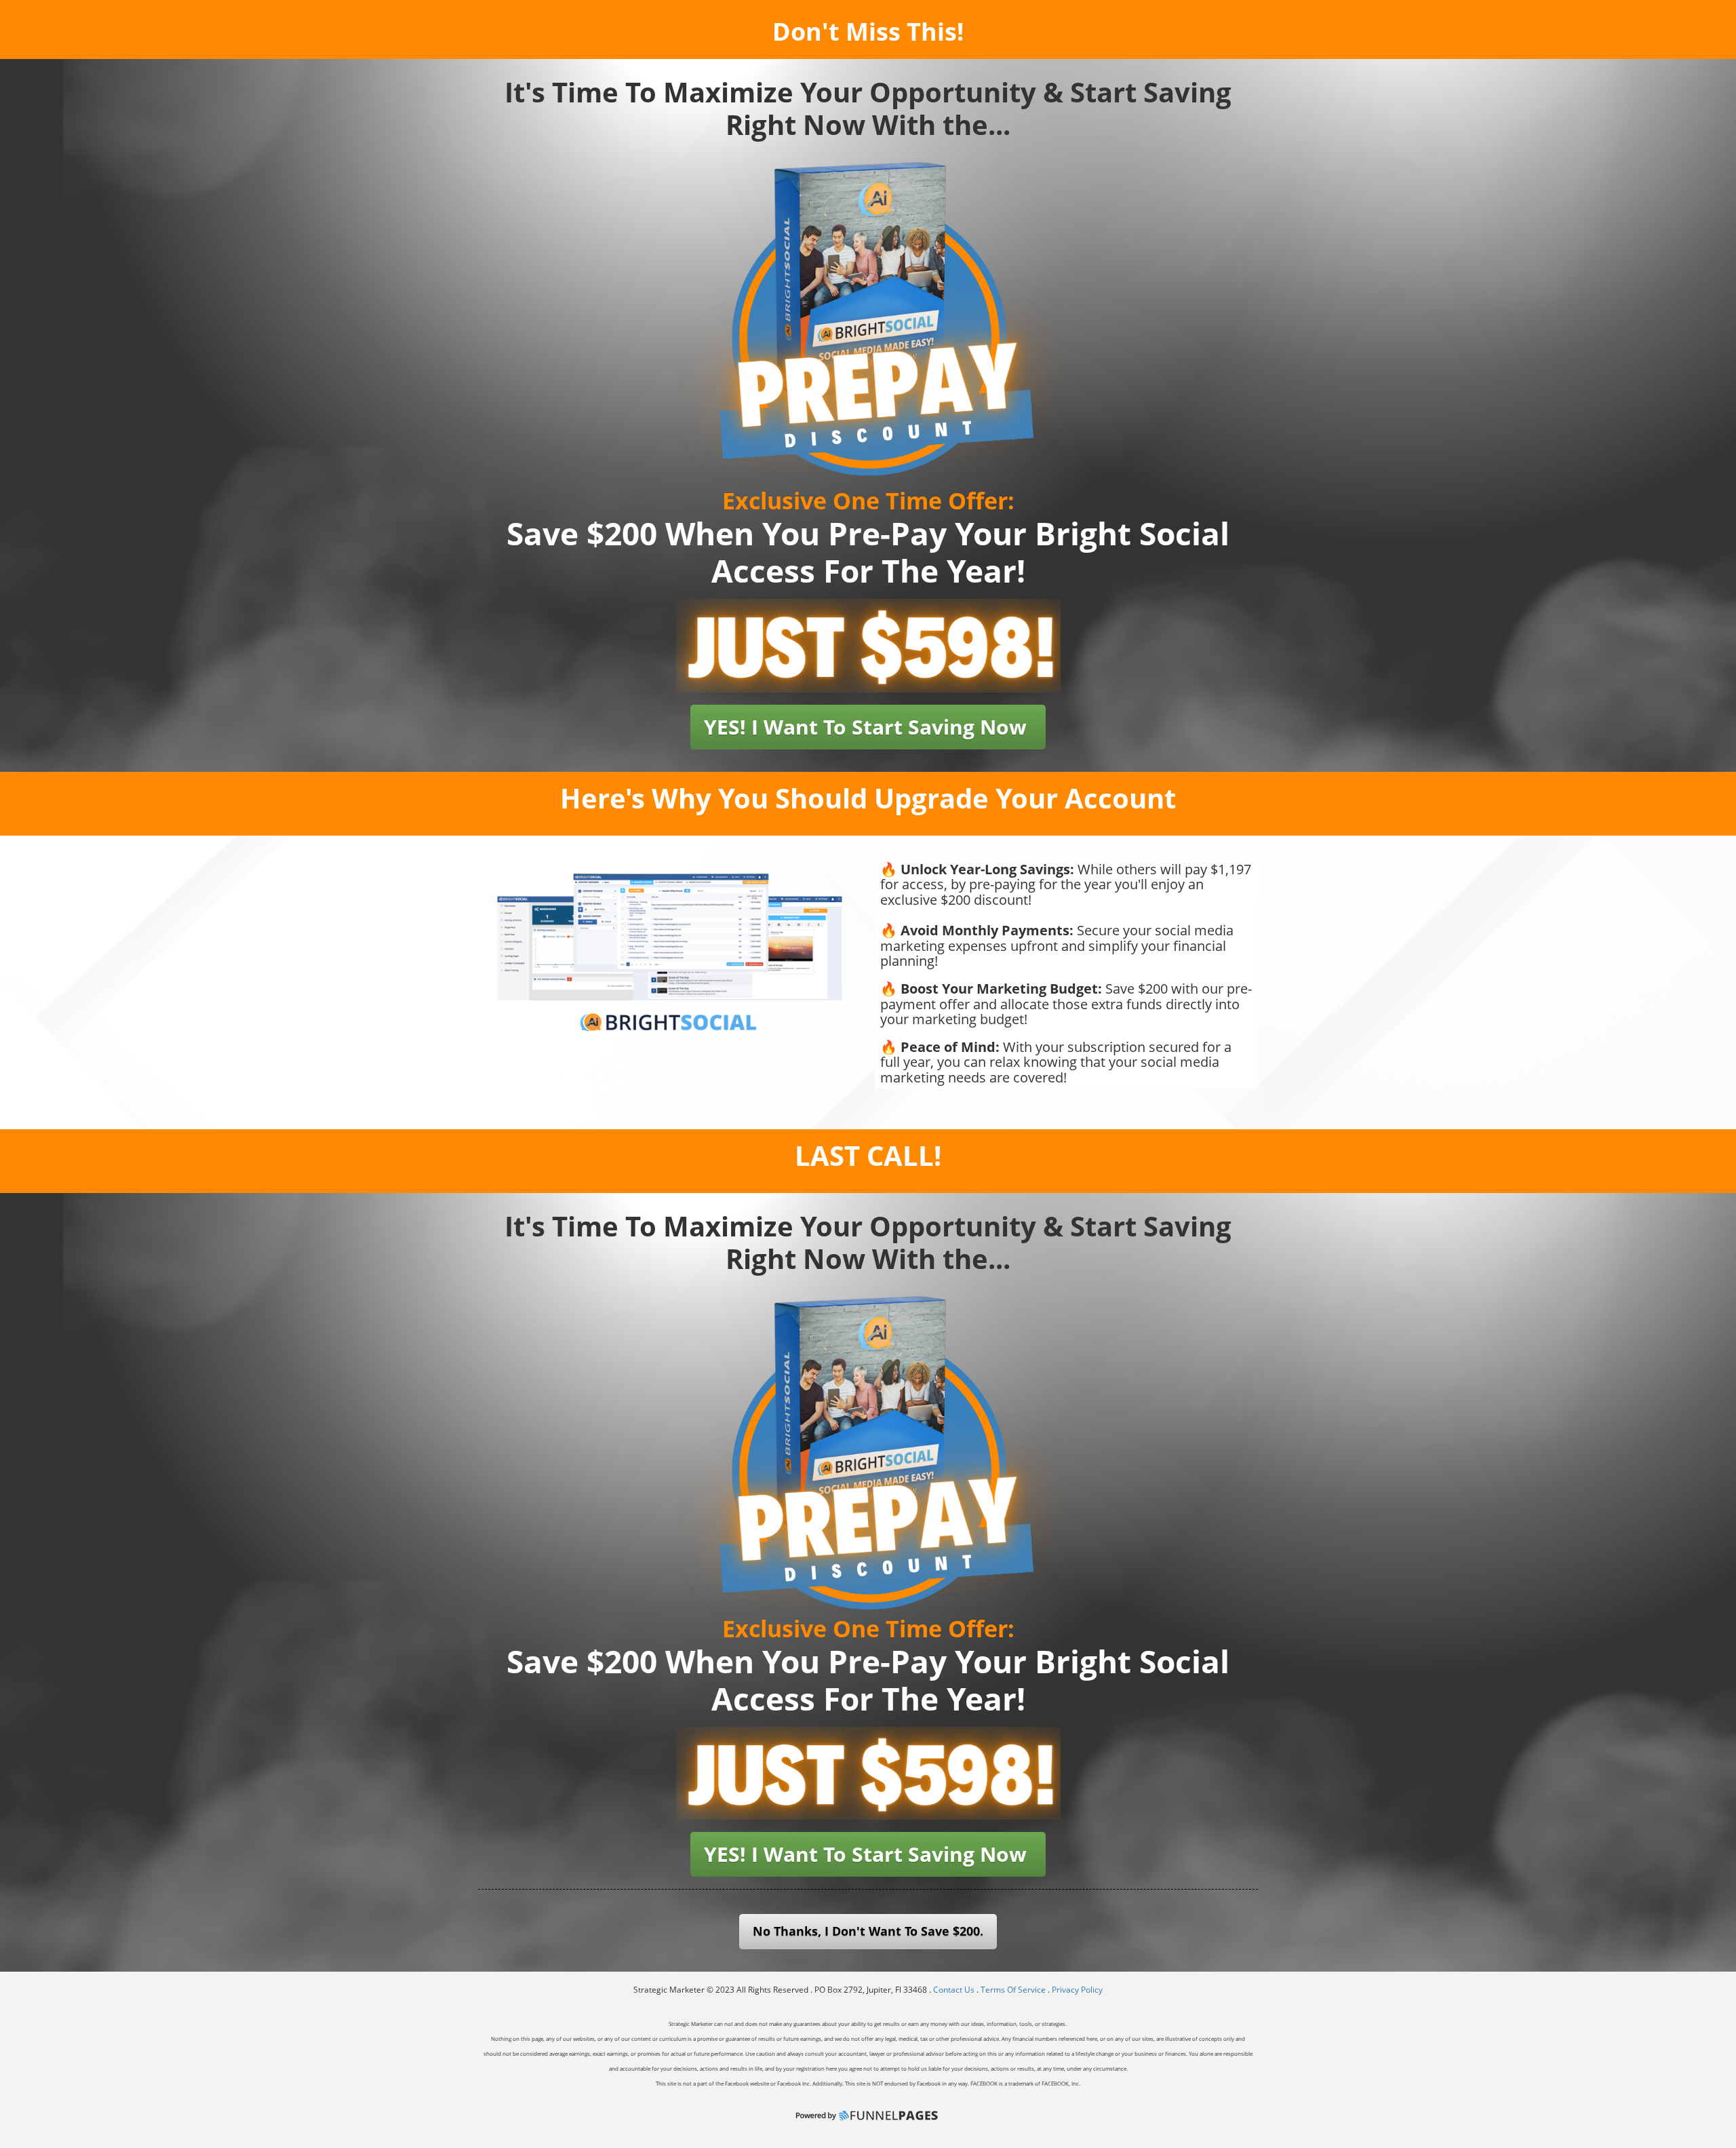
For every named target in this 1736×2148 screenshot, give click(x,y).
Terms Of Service (1013, 1990)
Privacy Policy (1077, 1990)
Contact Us (955, 1990)
